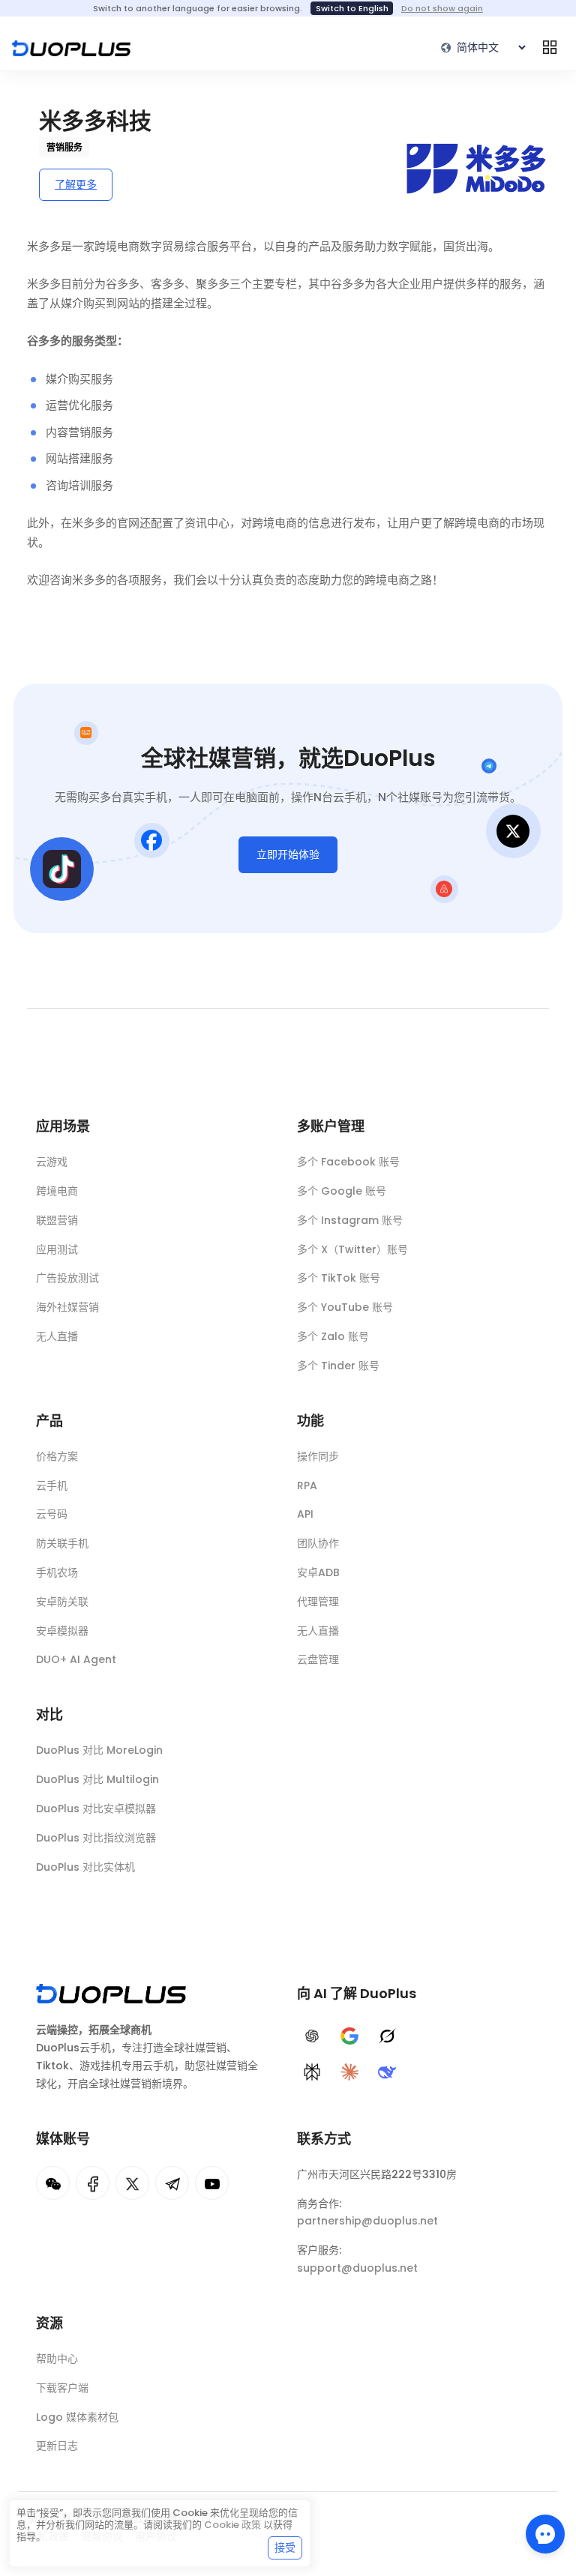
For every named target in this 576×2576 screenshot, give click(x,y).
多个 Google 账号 (342, 1191)
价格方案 (57, 1456)
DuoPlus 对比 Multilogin (97, 1779)
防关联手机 (62, 1543)
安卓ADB (318, 1572)
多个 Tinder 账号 (338, 1366)
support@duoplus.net (357, 2268)
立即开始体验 (288, 854)
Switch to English (352, 8)
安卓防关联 (62, 1602)
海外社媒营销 (67, 1307)
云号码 (52, 1514)
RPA (307, 1485)
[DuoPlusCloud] (132, 2183)
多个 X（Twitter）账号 (352, 1249)
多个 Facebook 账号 (348, 1162)
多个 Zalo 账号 (333, 1336)
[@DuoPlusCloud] (212, 2183)
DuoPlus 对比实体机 (85, 1867)
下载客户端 (62, 2388)
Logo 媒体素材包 (77, 2417)
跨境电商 (57, 1191)
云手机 (52, 1485)
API (305, 1514)
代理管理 (318, 1602)
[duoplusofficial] (93, 2183)
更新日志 (57, 2446)
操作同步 (318, 1456)
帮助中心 (57, 2359)
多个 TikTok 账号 (339, 1278)
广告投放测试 (67, 1278)
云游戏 (52, 1162)
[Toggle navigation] (550, 47)
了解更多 (76, 184)
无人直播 (57, 1336)
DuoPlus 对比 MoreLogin (99, 1750)
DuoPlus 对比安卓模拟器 (96, 1809)
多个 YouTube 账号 (345, 1307)
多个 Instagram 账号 (350, 1220)
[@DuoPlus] (53, 2183)
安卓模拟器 (62, 1631)
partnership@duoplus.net (367, 2221)
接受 (285, 2548)
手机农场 (57, 1572)
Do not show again (442, 8)
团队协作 (318, 1543)
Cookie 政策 (232, 2525)
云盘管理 (318, 1659)
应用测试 (57, 1249)
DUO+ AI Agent (76, 1659)
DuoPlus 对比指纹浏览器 (96, 1838)
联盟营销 (57, 1220)
